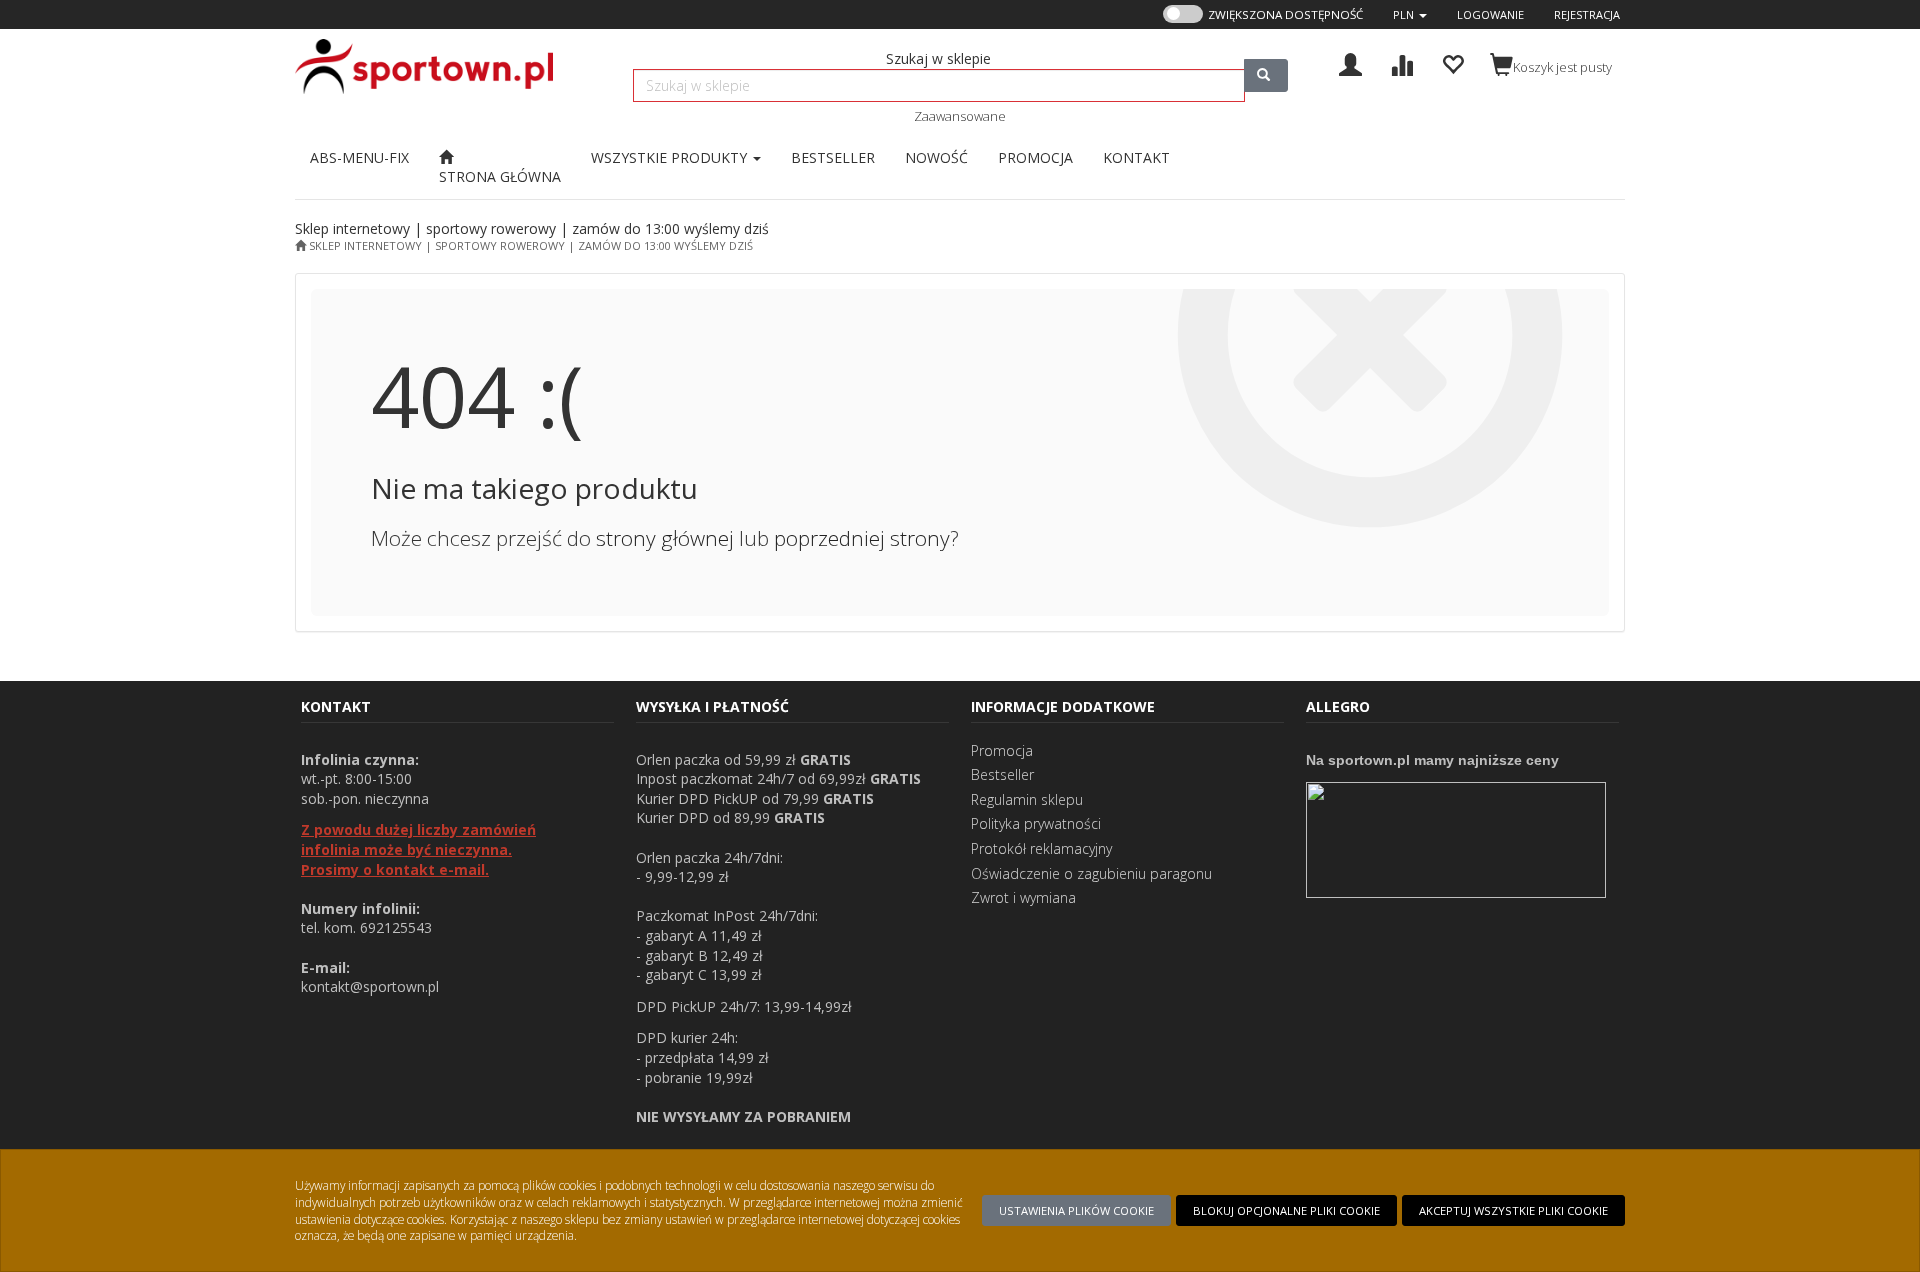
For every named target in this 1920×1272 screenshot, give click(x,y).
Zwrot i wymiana (1023, 897)
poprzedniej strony (862, 538)
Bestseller (1002, 774)
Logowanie (1490, 14)
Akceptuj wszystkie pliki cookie (1513, 1210)
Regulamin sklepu (1027, 799)
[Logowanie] (1350, 62)
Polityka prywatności (1036, 823)
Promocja (1002, 750)
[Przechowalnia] (1452, 62)
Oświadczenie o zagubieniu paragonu (1091, 873)
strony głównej (665, 538)
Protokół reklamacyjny (1041, 848)
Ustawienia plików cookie (1076, 1210)
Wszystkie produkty (671, 157)
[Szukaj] (1266, 75)
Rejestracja (1587, 14)
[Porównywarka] (1401, 62)
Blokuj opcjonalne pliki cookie (1286, 1210)
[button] (1410, 14)
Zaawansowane (960, 116)
